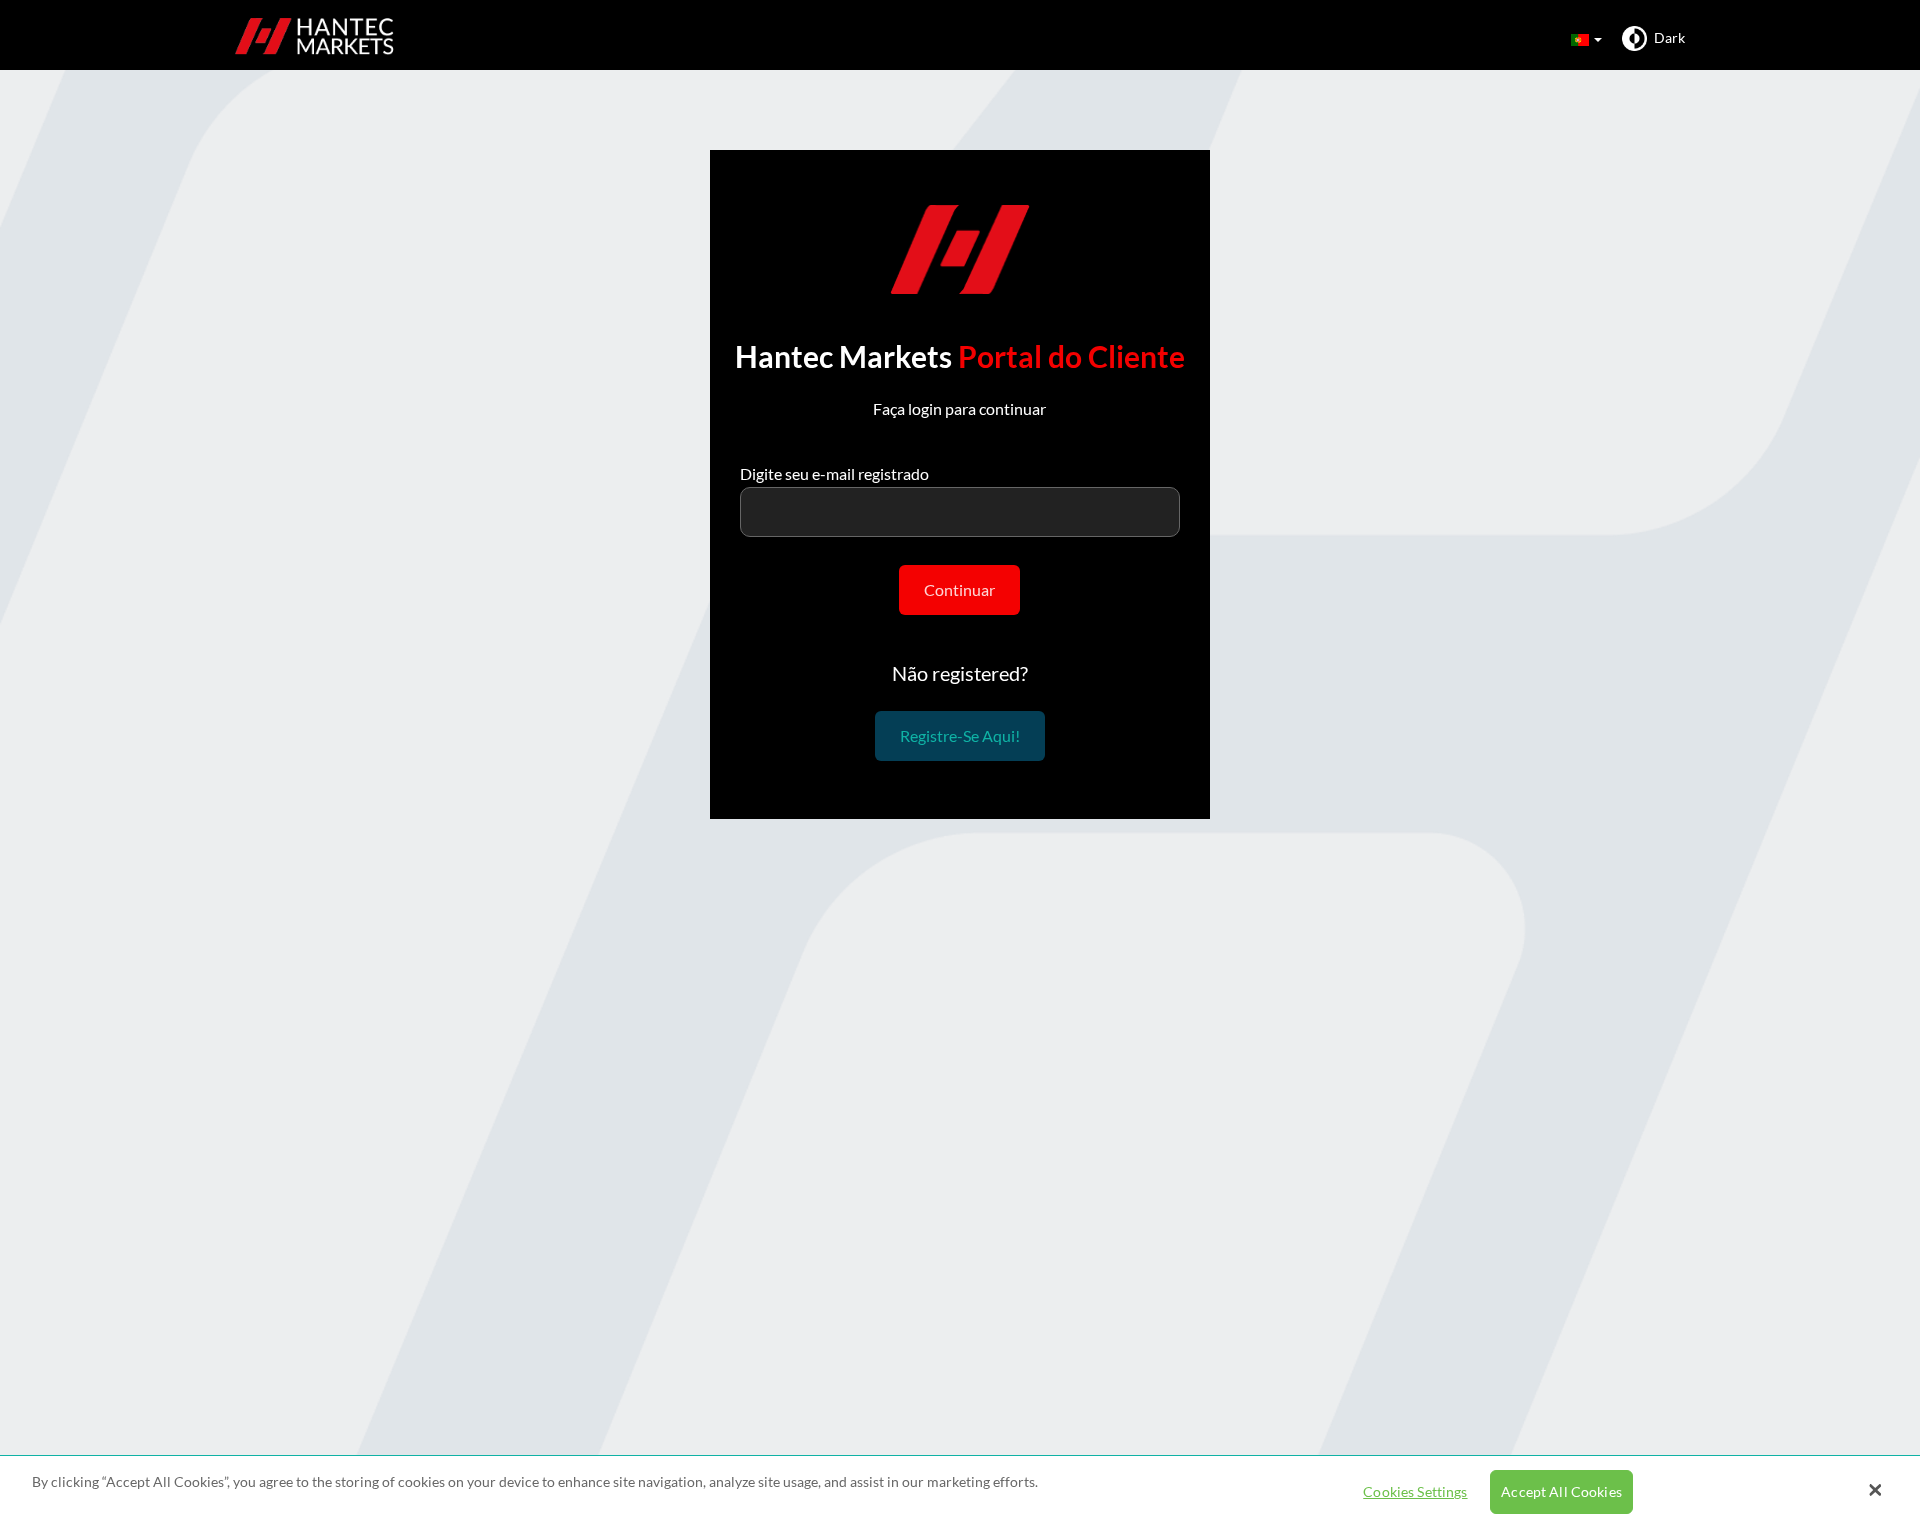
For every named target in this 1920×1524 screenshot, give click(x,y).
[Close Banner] (1875, 1490)
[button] (1584, 38)
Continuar (959, 588)
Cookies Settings (1415, 1492)
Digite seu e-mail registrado (834, 473)
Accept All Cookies (1561, 1492)
